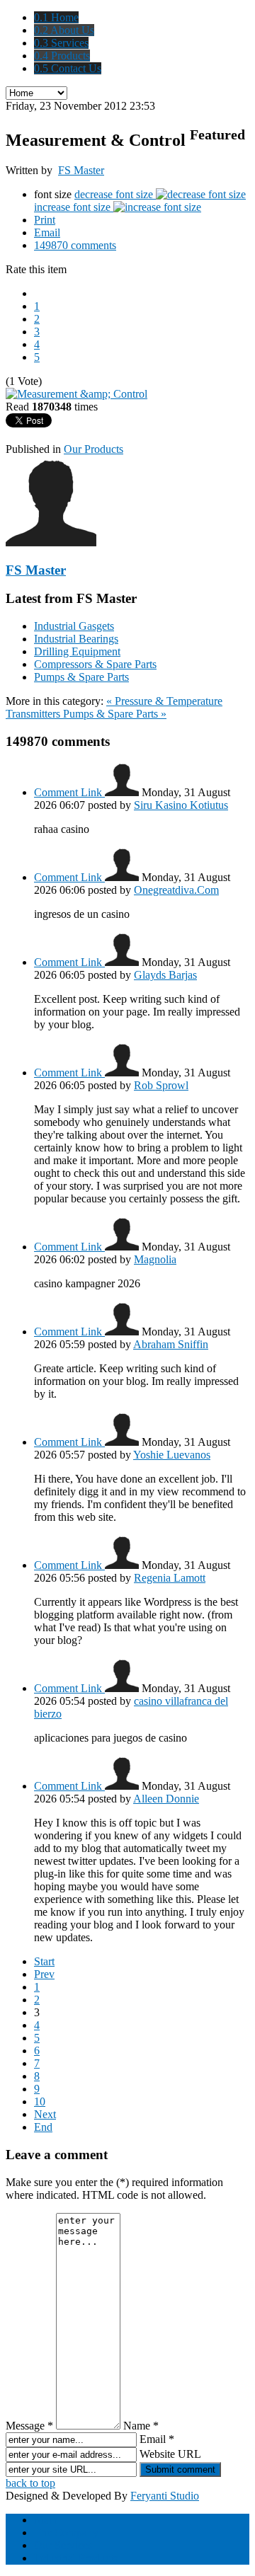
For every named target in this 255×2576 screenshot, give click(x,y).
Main (46, 2520)
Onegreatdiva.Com (176, 890)
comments (75, 245)
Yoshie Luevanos (172, 1455)
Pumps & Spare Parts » (115, 714)
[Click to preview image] (76, 394)
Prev (44, 1974)
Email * (157, 2439)
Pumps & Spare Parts (81, 677)
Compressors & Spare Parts (95, 664)
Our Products (93, 449)
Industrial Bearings (76, 639)
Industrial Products (76, 2558)
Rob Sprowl (161, 1085)
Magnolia (155, 1259)
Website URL (170, 2454)
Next (45, 2114)
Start (44, 1961)
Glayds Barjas (165, 975)
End (43, 2127)
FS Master (81, 170)
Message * (29, 2426)
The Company (66, 2532)
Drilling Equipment (77, 651)
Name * (141, 2426)
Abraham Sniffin (171, 1344)
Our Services (63, 2545)
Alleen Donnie (166, 1799)
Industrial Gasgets (74, 626)
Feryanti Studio (165, 2496)
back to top (30, 2483)
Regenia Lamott (170, 1578)
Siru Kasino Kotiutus (181, 805)
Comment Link (69, 792)
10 (40, 2101)
